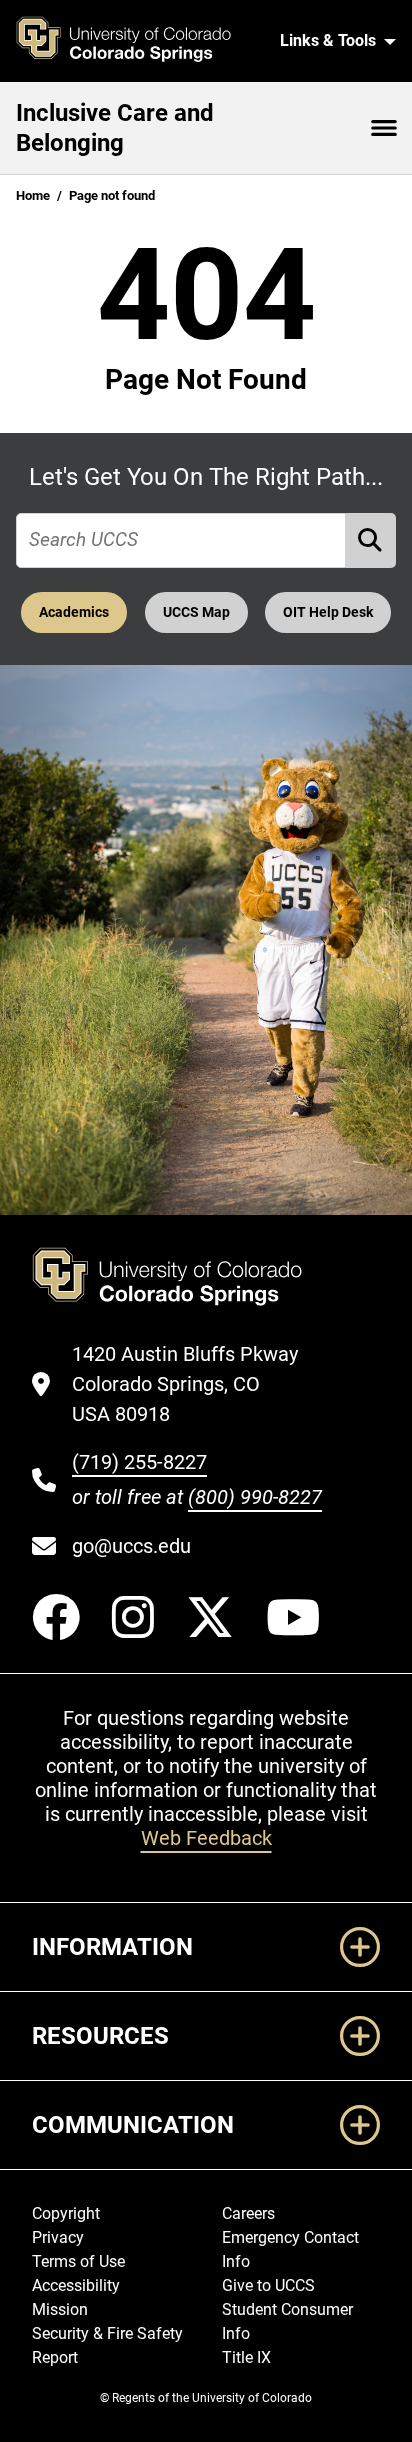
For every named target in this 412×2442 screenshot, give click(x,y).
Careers (248, 2213)
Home (33, 195)
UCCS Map (196, 612)
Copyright (66, 2213)
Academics (74, 612)
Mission (60, 2309)
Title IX (246, 2357)
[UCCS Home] (135, 41)
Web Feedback (206, 1838)
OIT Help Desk (328, 612)
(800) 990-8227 (255, 1497)
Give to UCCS (268, 2285)
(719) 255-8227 (139, 1462)
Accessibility (76, 2285)
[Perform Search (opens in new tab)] (371, 540)
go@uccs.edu (131, 1546)
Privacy (58, 2237)
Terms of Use (78, 2261)
